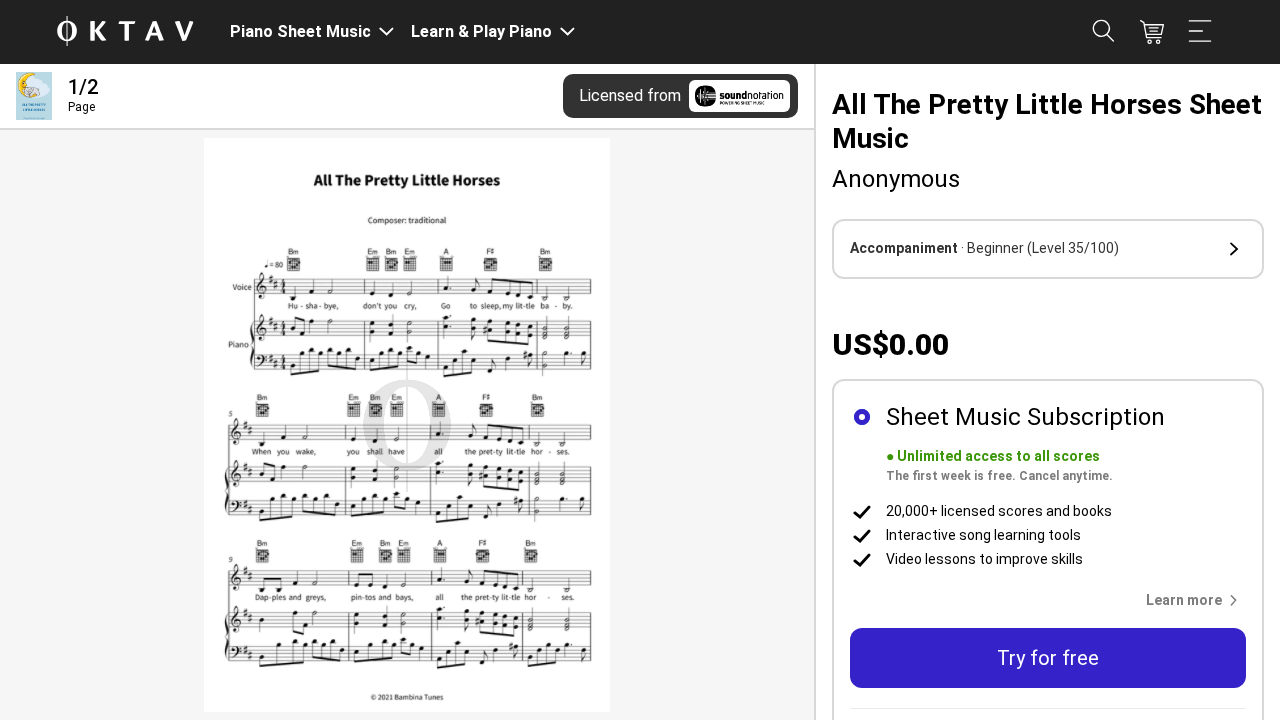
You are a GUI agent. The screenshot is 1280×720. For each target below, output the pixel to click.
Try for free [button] (1048, 658)
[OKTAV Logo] (125, 32)
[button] (1048, 249)
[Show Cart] (1152, 32)
